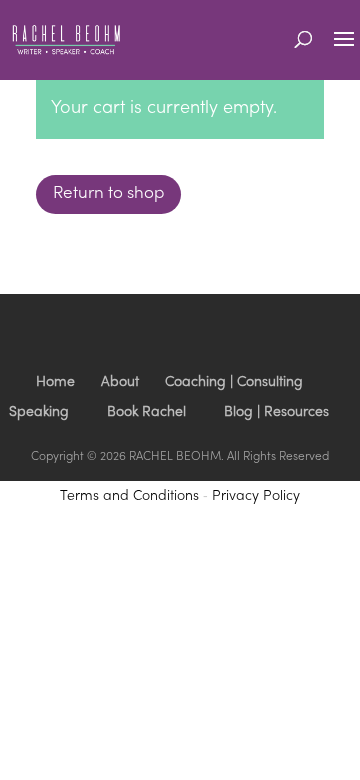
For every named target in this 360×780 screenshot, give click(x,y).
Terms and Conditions (129, 496)
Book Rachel (146, 412)
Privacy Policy (256, 496)
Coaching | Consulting (234, 382)
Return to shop (108, 194)
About (120, 382)
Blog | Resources (276, 412)
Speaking (39, 412)
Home (55, 382)
